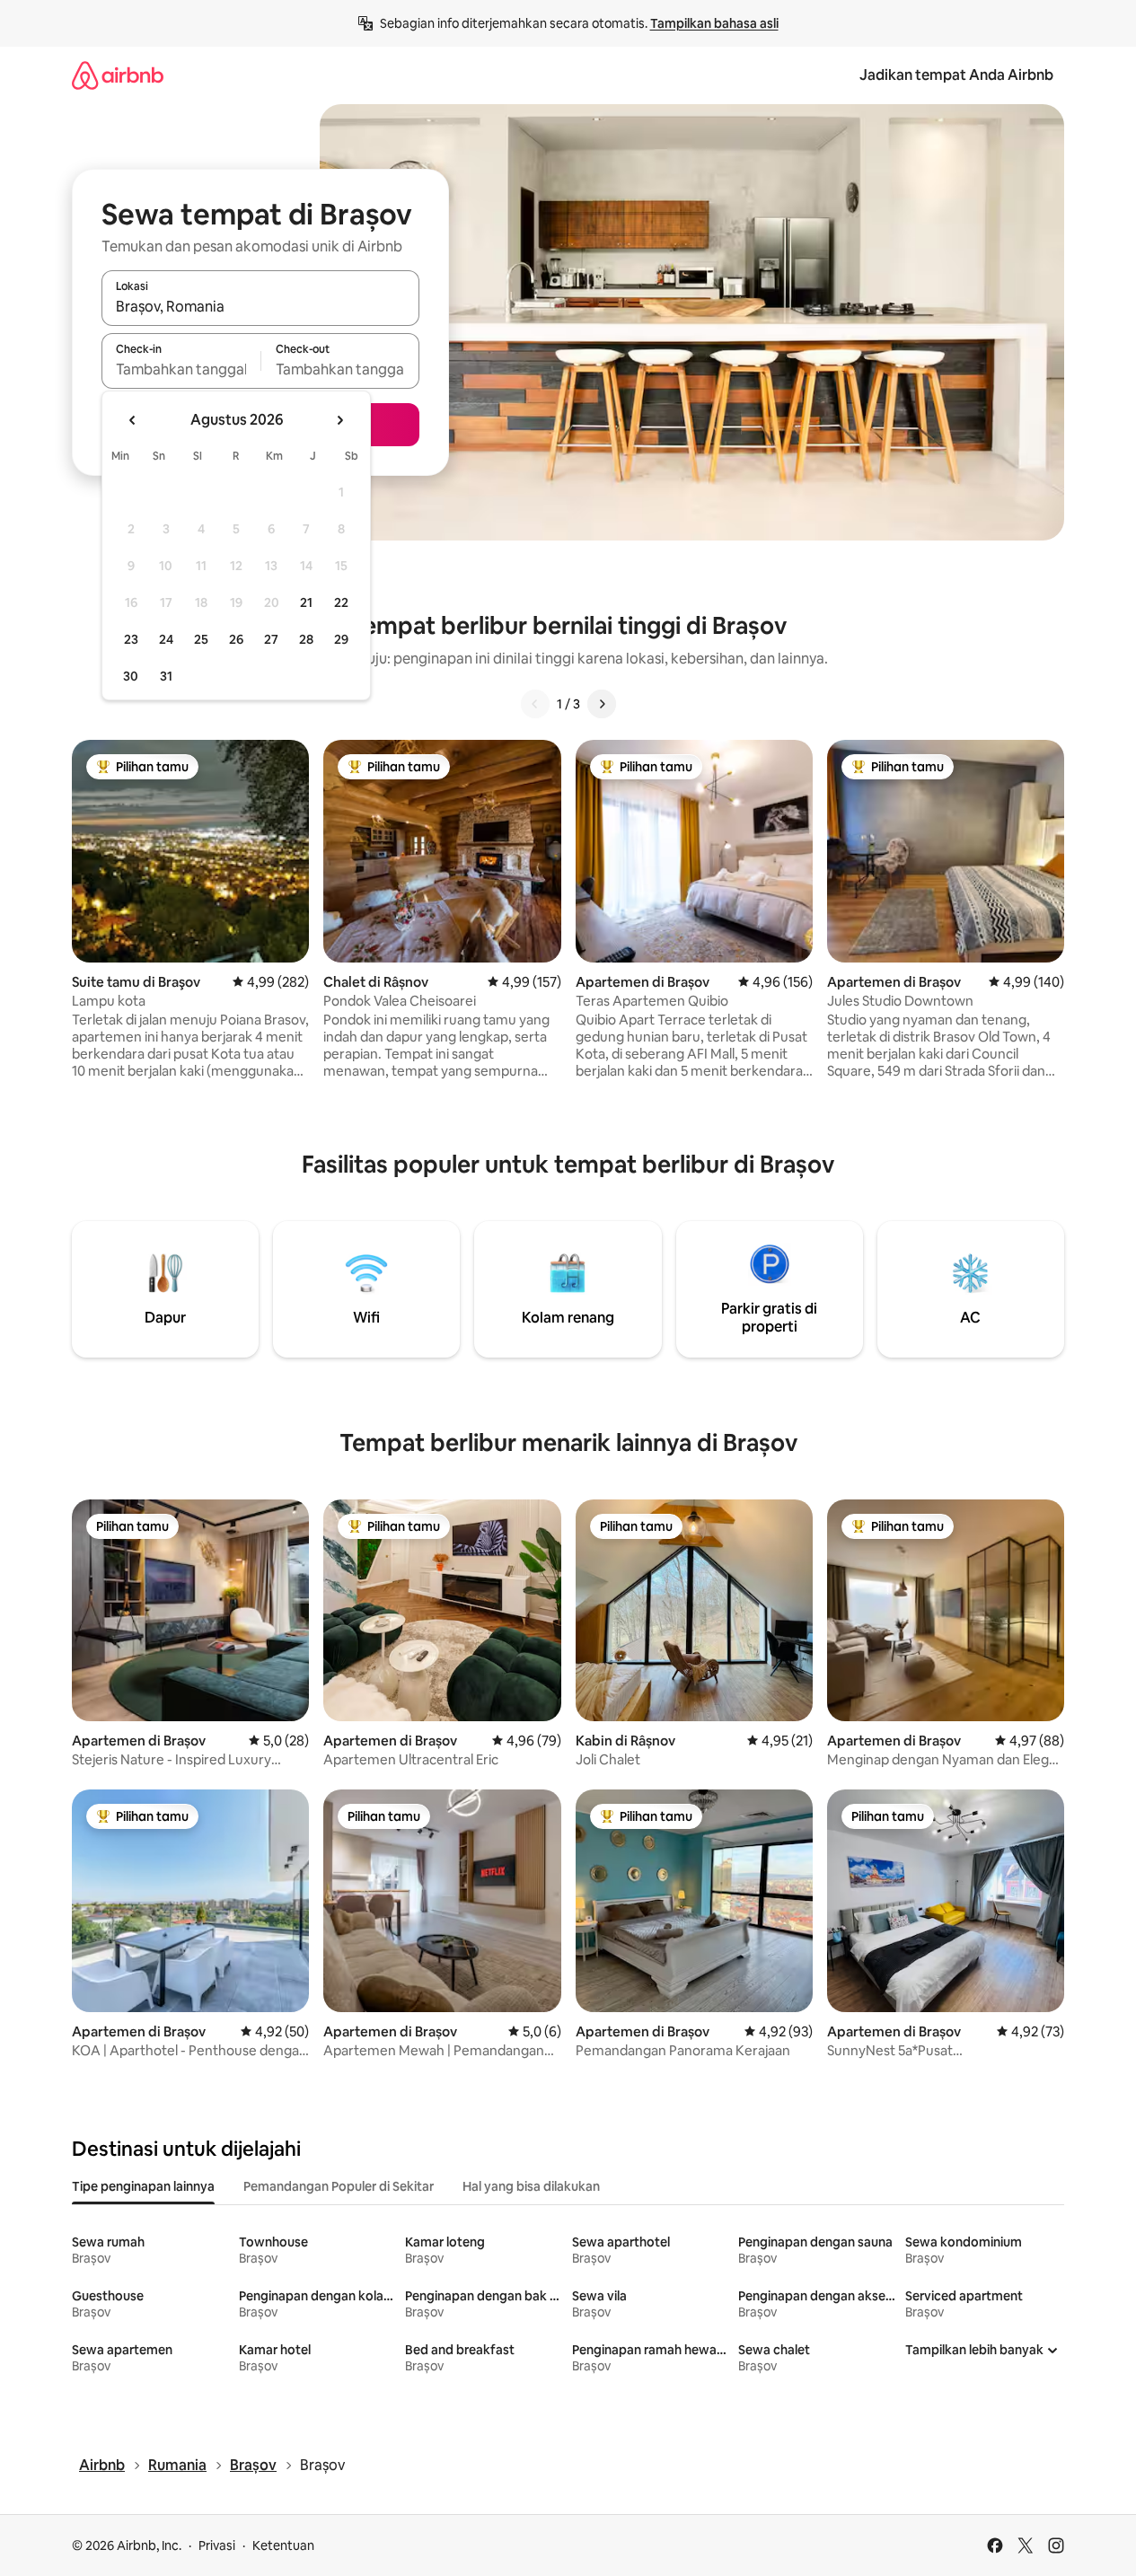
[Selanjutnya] (602, 704)
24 (166, 639)
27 (271, 639)
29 (341, 639)
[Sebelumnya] (535, 704)
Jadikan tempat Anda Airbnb (956, 75)
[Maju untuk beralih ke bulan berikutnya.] (339, 420)
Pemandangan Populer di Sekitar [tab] (339, 2186)
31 (166, 676)
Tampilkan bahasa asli (714, 23)
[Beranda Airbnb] (118, 75)
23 (131, 639)
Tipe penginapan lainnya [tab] (143, 2186)
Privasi (217, 2545)
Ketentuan (283, 2545)
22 (341, 602)
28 (306, 639)
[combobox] (260, 306)
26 (236, 639)
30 (131, 676)
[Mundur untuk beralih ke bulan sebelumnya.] (133, 420)
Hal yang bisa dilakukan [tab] (531, 2186)
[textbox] (181, 369)
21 (306, 602)
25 (201, 639)
